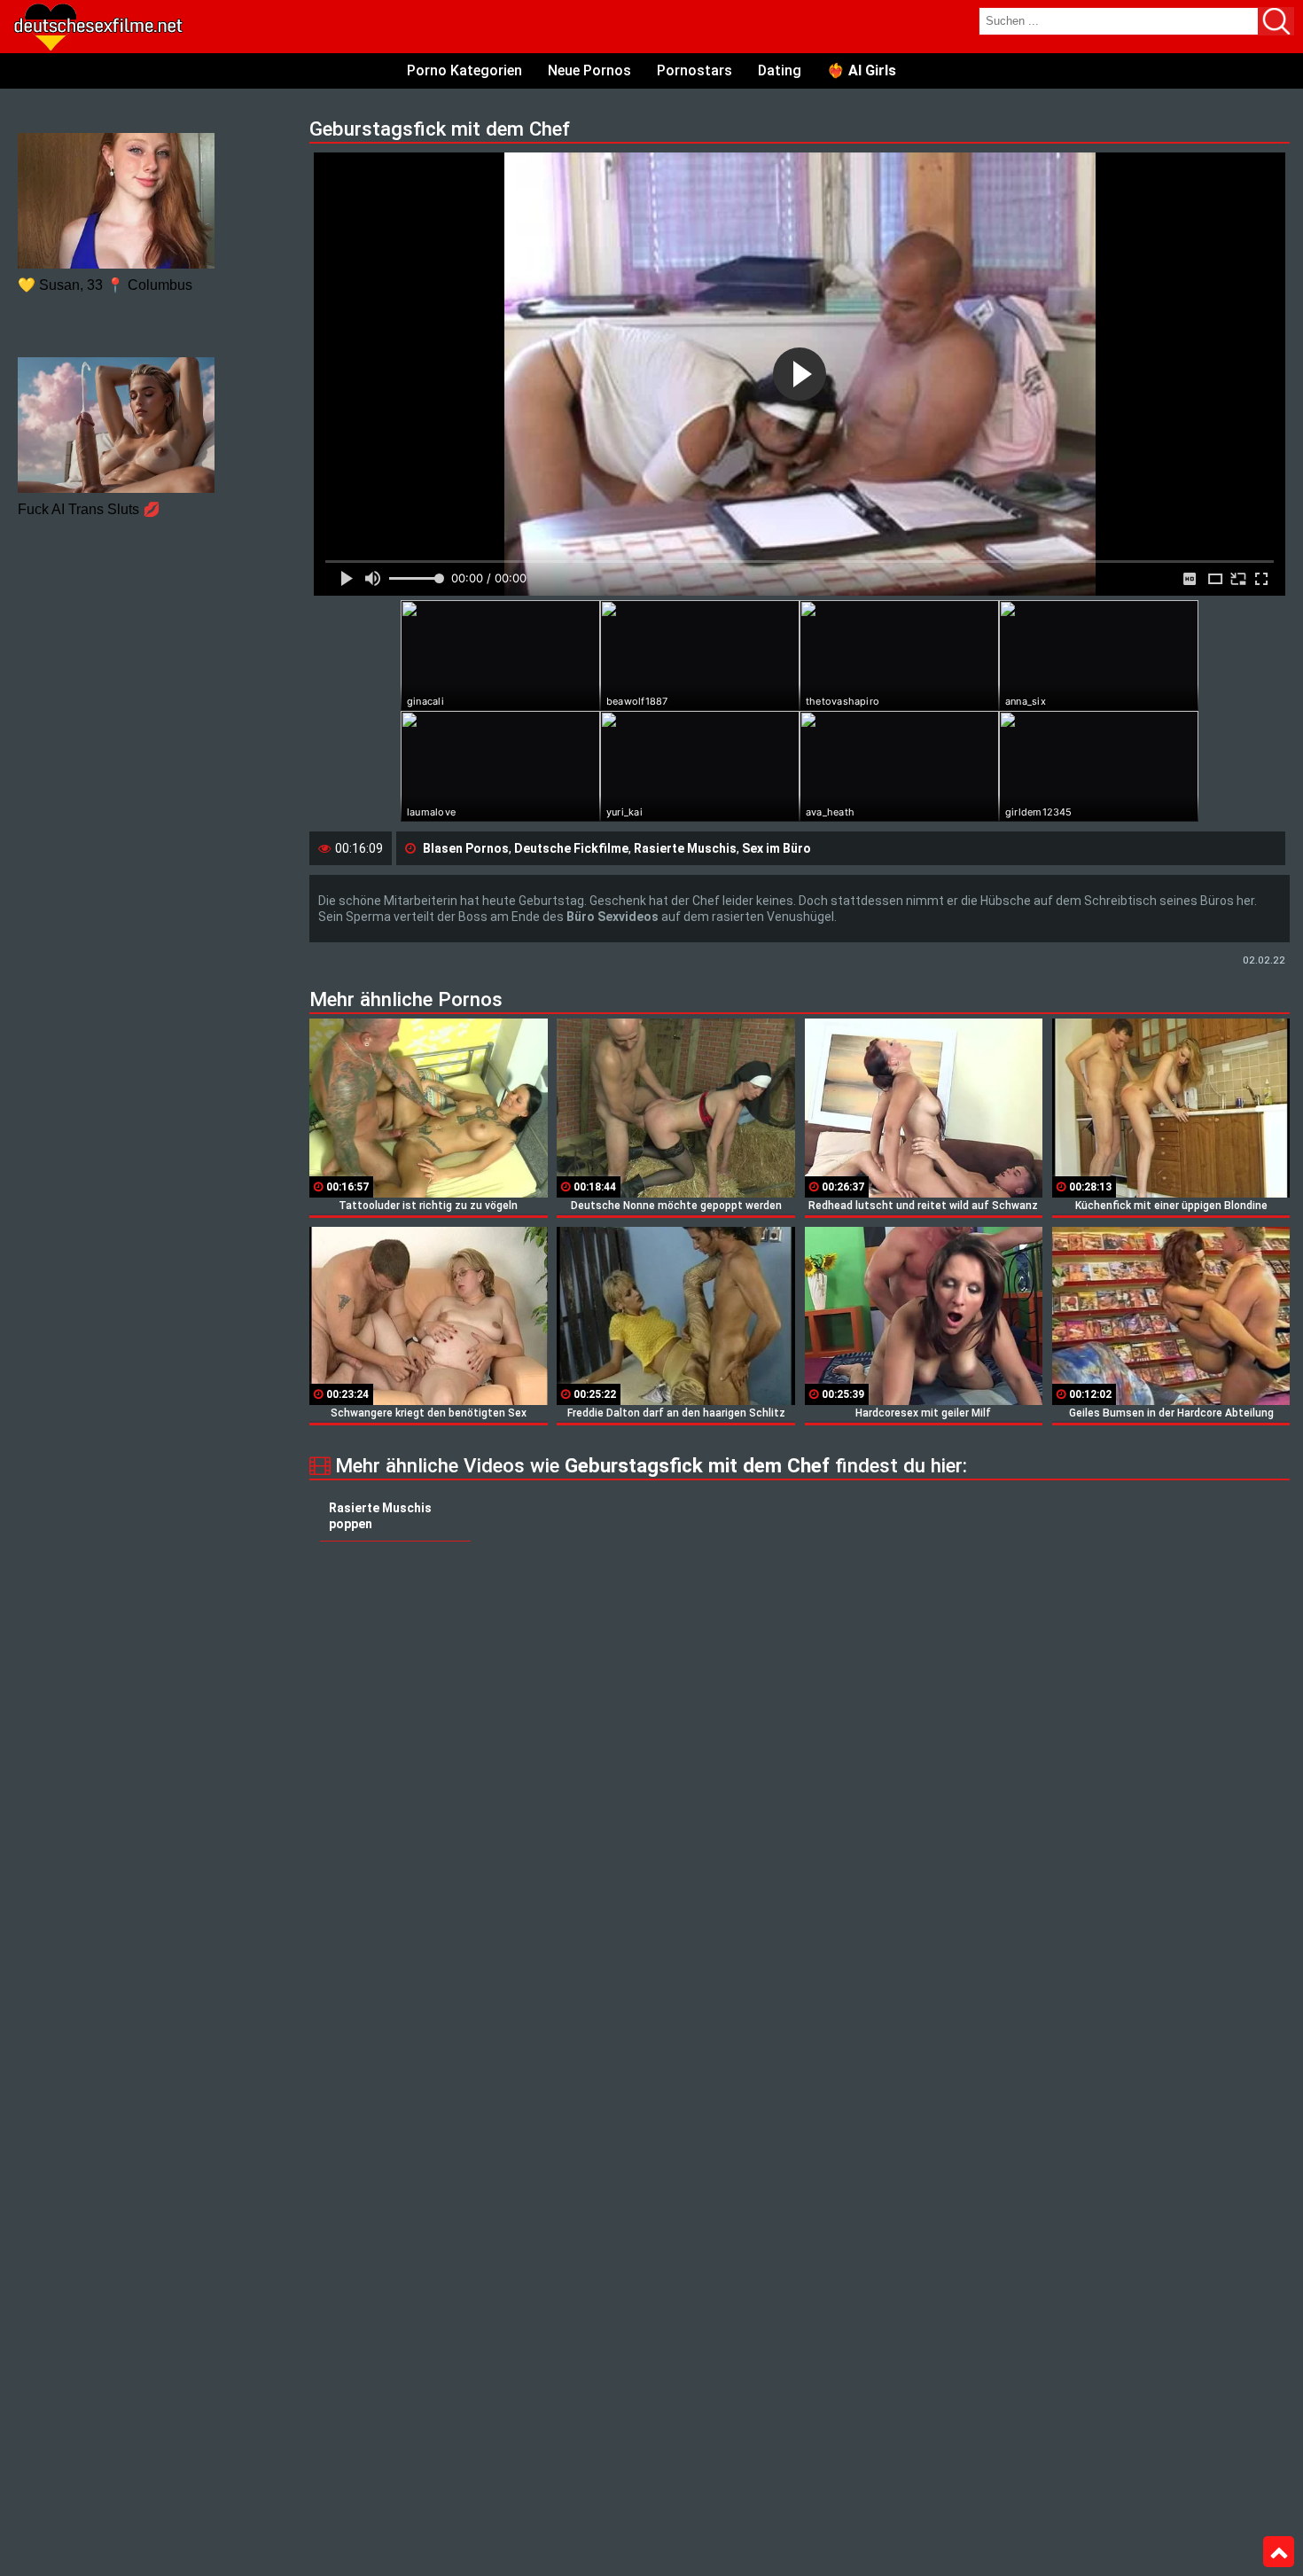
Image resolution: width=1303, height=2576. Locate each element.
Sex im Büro (776, 848)
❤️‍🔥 (862, 70)
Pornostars (694, 70)
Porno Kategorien (464, 70)
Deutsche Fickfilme (571, 848)
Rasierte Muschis (685, 848)
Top (1279, 2552)
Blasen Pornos (466, 848)
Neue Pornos (589, 70)
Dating (780, 70)
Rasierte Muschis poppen (380, 1516)
